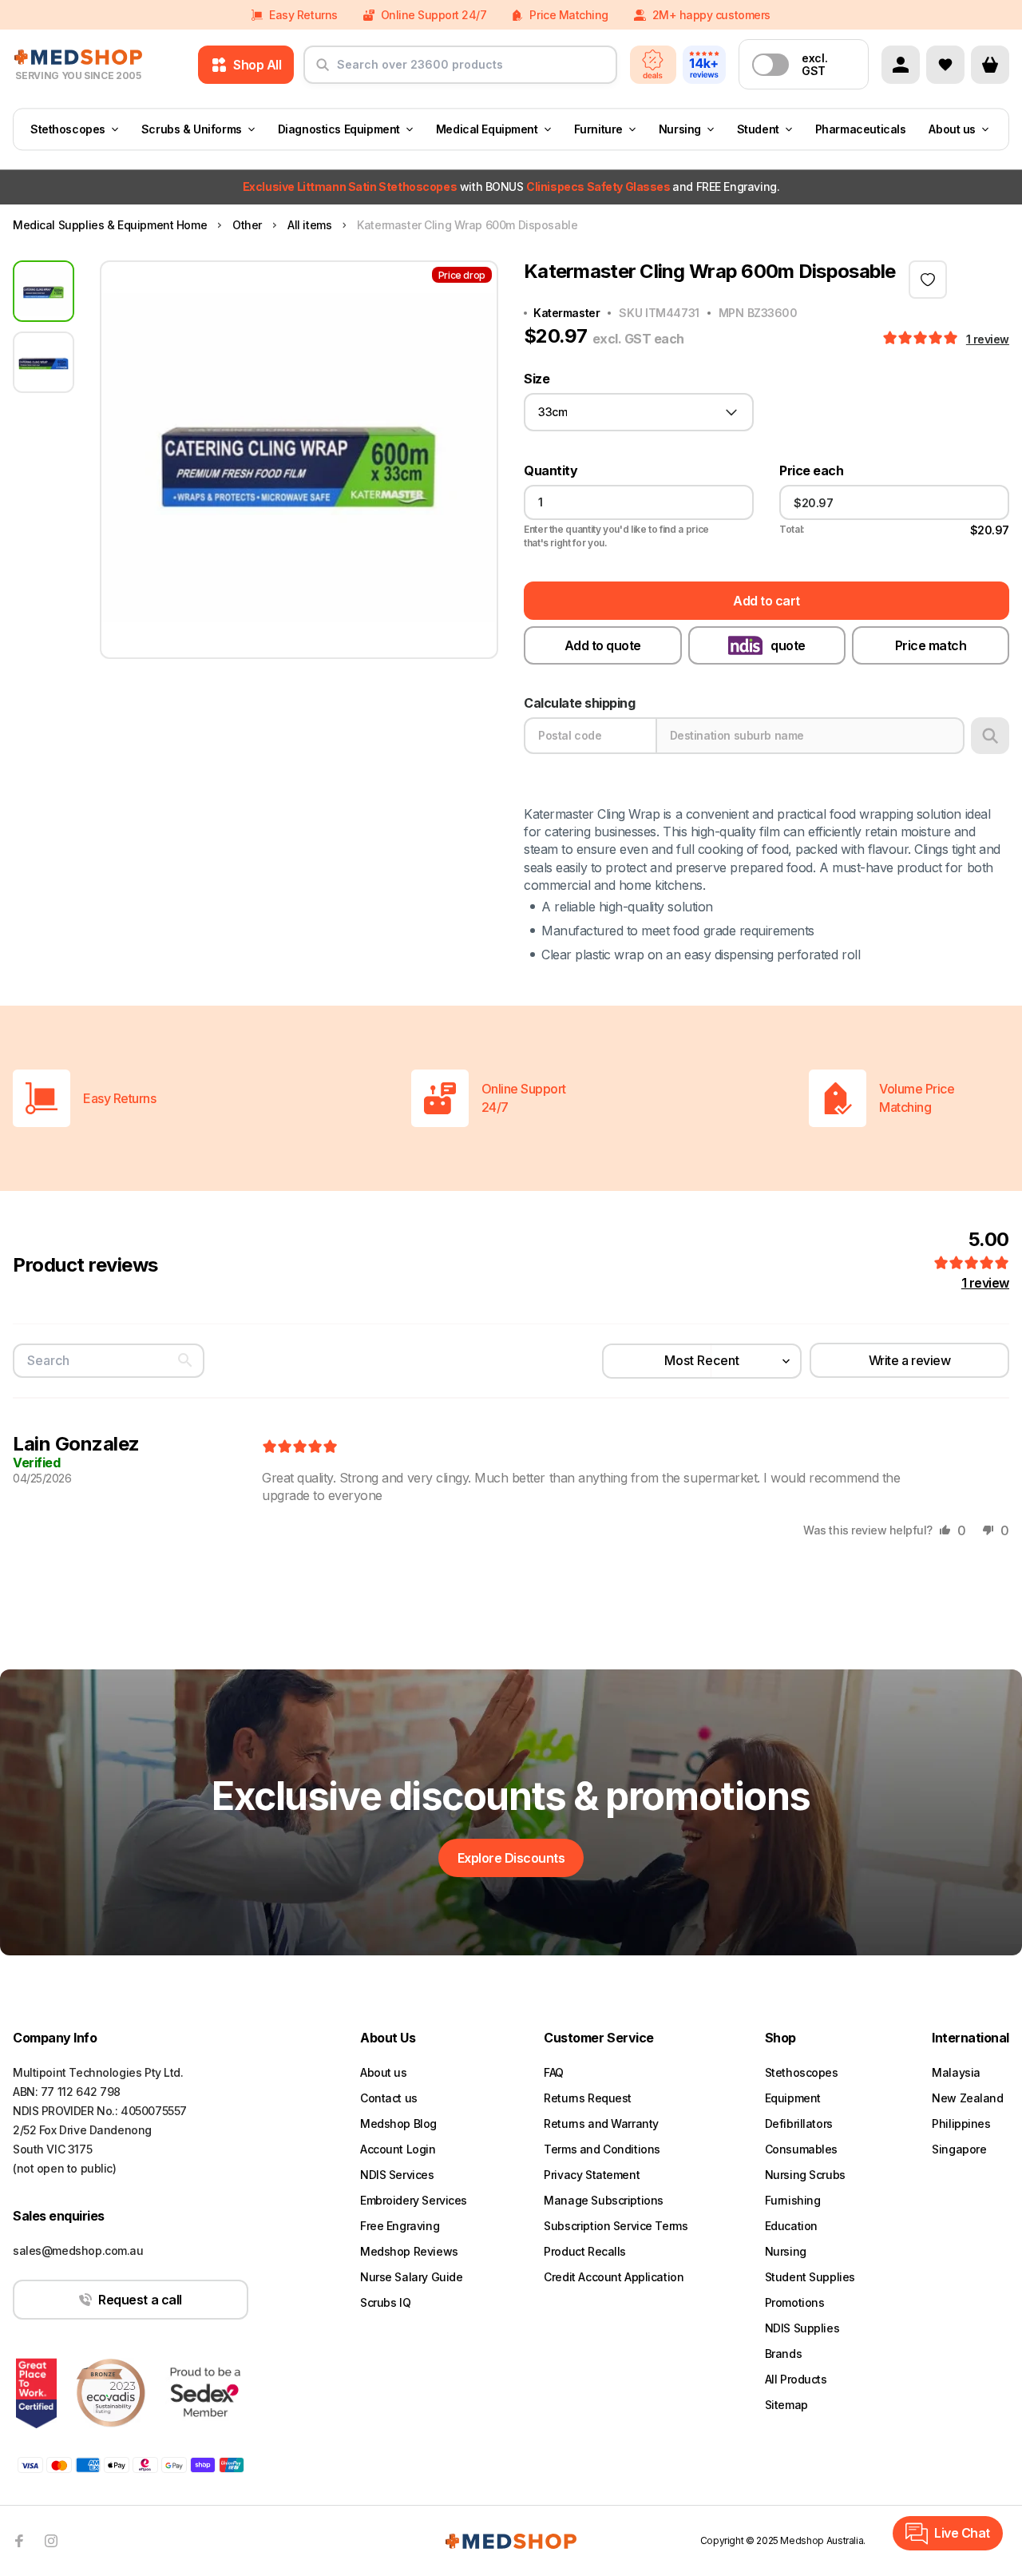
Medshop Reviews (409, 2251)
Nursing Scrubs (805, 2175)
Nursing (680, 129)
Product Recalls (585, 2251)
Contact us (389, 2098)
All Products (796, 2379)
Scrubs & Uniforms (192, 129)
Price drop (462, 275)
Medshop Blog (398, 2124)
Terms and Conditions (602, 2149)
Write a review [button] (909, 1360)
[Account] (901, 65)
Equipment (793, 2098)
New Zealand (967, 2098)
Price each (811, 471)
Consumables (801, 2149)
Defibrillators (799, 2124)
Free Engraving (400, 2226)
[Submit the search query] (323, 71)
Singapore (959, 2149)
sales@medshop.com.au (78, 2251)
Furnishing (793, 2200)
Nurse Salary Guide (411, 2277)
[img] (300, 1447)
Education (791, 2226)
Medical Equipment (487, 129)
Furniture (598, 129)
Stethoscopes (68, 129)
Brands (783, 2354)
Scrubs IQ (385, 2302)
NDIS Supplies (802, 2328)
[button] (922, 339)
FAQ (554, 2072)
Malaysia (956, 2072)
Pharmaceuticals (861, 129)
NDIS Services (397, 2175)
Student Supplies (810, 2277)
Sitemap (786, 2405)
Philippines (961, 2124)
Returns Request (588, 2098)
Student (758, 129)
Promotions (795, 2302)
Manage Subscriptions (604, 2200)
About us (952, 129)
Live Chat (962, 2533)
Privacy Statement (592, 2175)
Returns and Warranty (601, 2124)
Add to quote (603, 645)
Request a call (140, 2300)
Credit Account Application (614, 2277)
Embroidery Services (414, 2200)
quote (788, 645)
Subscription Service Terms (616, 2226)
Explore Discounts (511, 1858)
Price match (931, 645)
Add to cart (766, 601)
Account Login (398, 2149)
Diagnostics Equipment (339, 129)
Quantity (551, 471)
